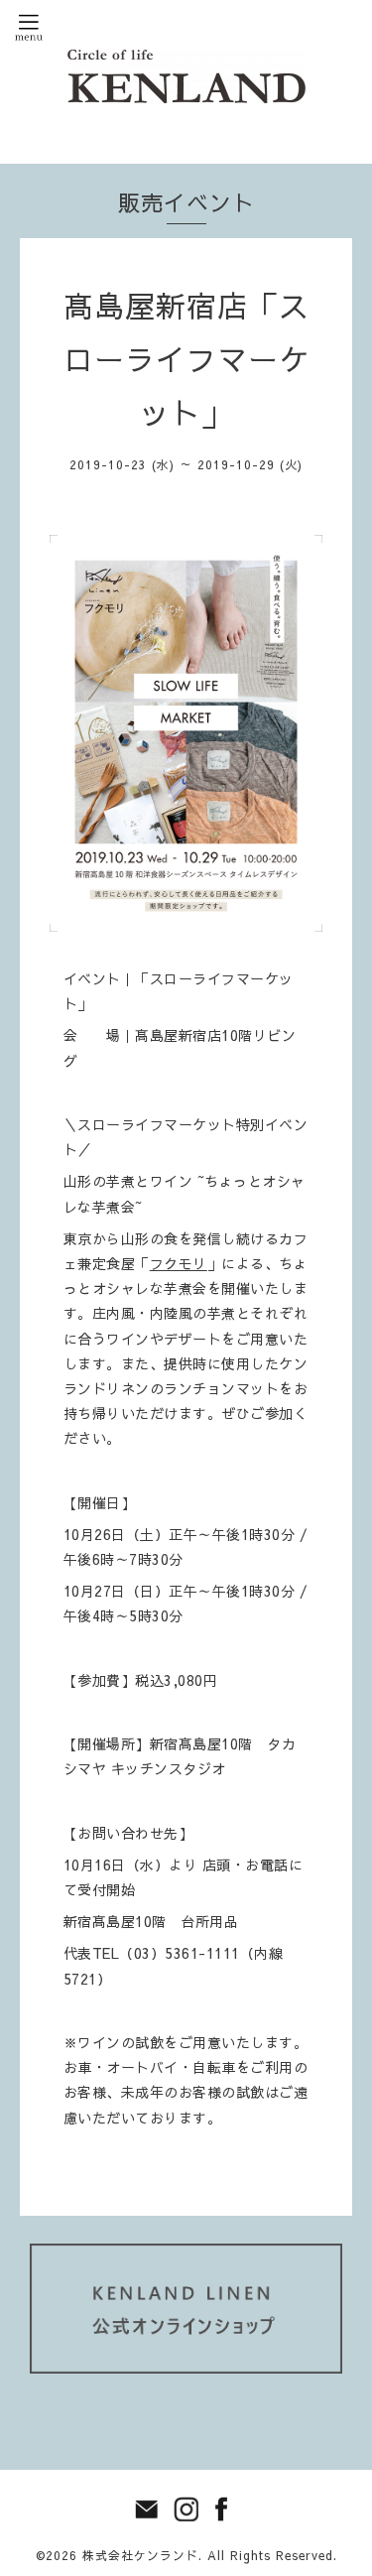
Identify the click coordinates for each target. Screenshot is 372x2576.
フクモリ (179, 1263)
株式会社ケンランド (140, 2555)
